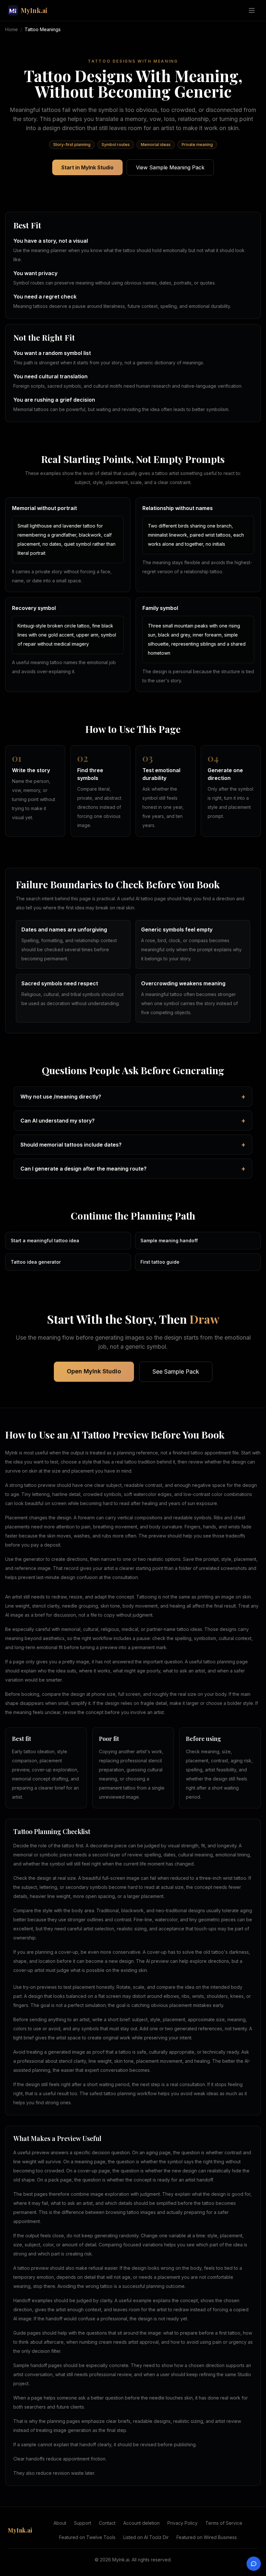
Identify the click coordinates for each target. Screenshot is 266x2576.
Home (12, 29)
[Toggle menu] (252, 10)
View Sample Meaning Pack (170, 167)
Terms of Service (224, 2523)
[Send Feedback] (254, 2564)
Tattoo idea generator (36, 1262)
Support (83, 2523)
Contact (107, 2523)
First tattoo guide (160, 1262)
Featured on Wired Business (207, 2537)
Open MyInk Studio (94, 1371)
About (60, 2523)
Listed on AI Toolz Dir (146, 2537)
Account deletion (141, 2523)
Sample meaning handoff (169, 1240)
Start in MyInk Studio (87, 167)
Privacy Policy (182, 2523)
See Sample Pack (176, 1372)
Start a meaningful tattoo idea (45, 1240)
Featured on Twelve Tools (87, 2537)
